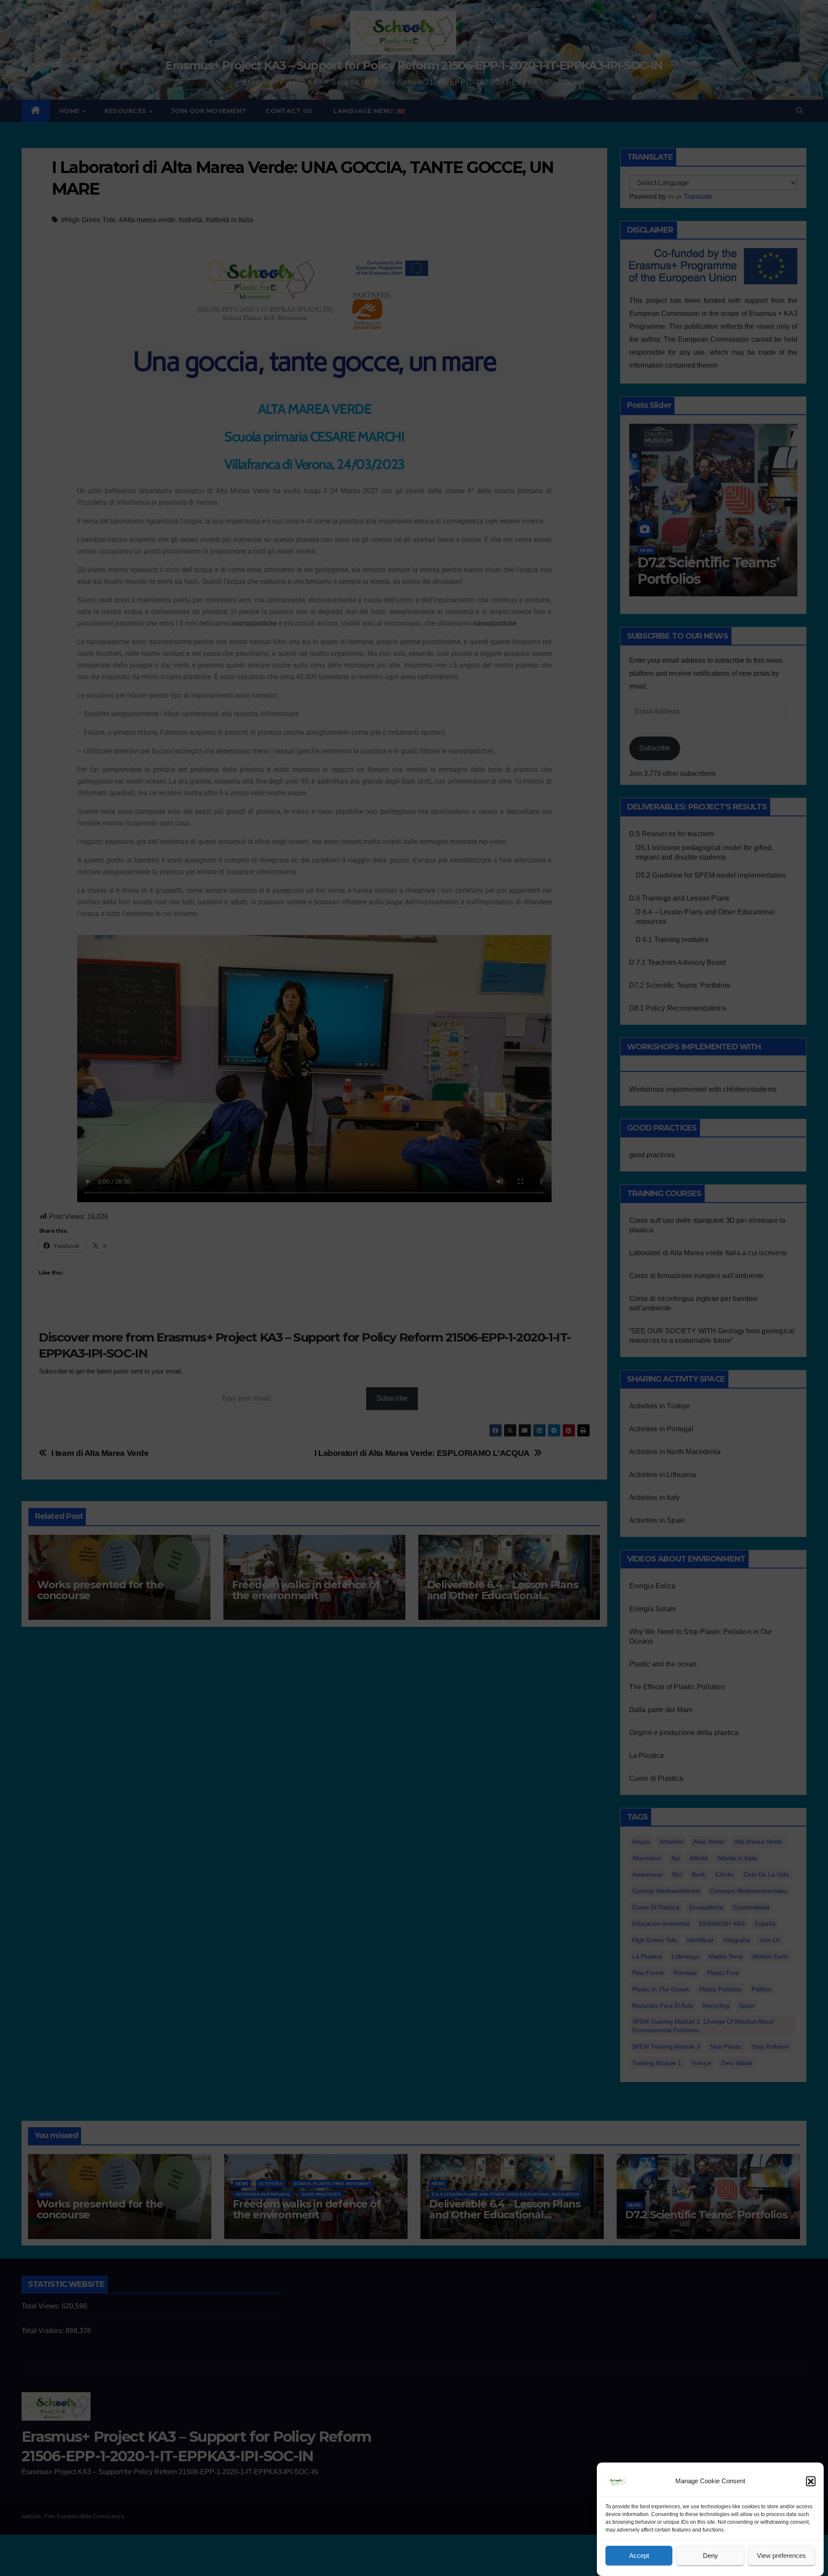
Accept (639, 2556)
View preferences (781, 2556)
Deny (710, 2556)
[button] (811, 2481)
